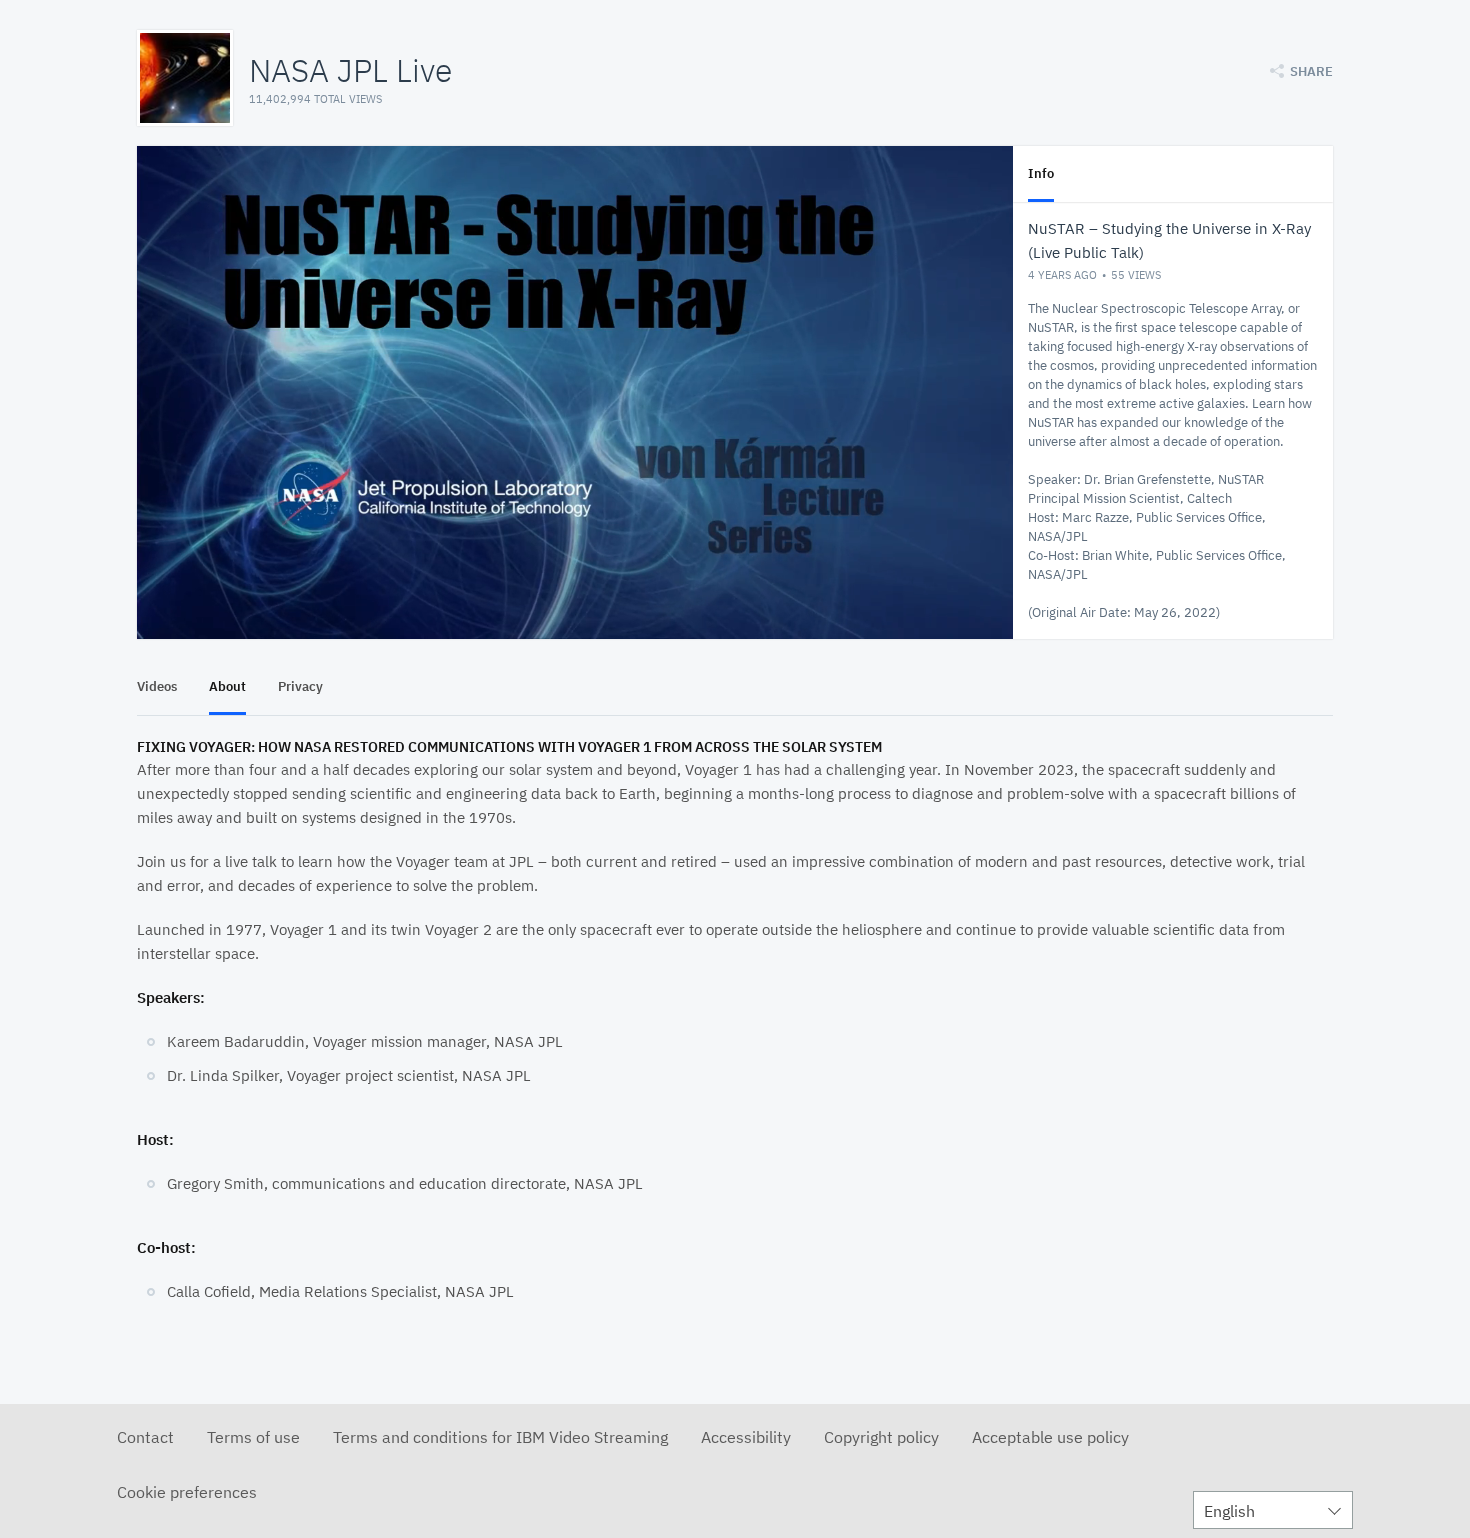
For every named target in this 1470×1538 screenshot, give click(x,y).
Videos (157, 686)
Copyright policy (881, 1437)
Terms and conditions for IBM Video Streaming (500, 1437)
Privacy (300, 686)
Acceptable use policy (1050, 1437)
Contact (145, 1437)
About (227, 686)
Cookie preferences (187, 1492)
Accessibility (746, 1437)
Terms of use (253, 1437)
